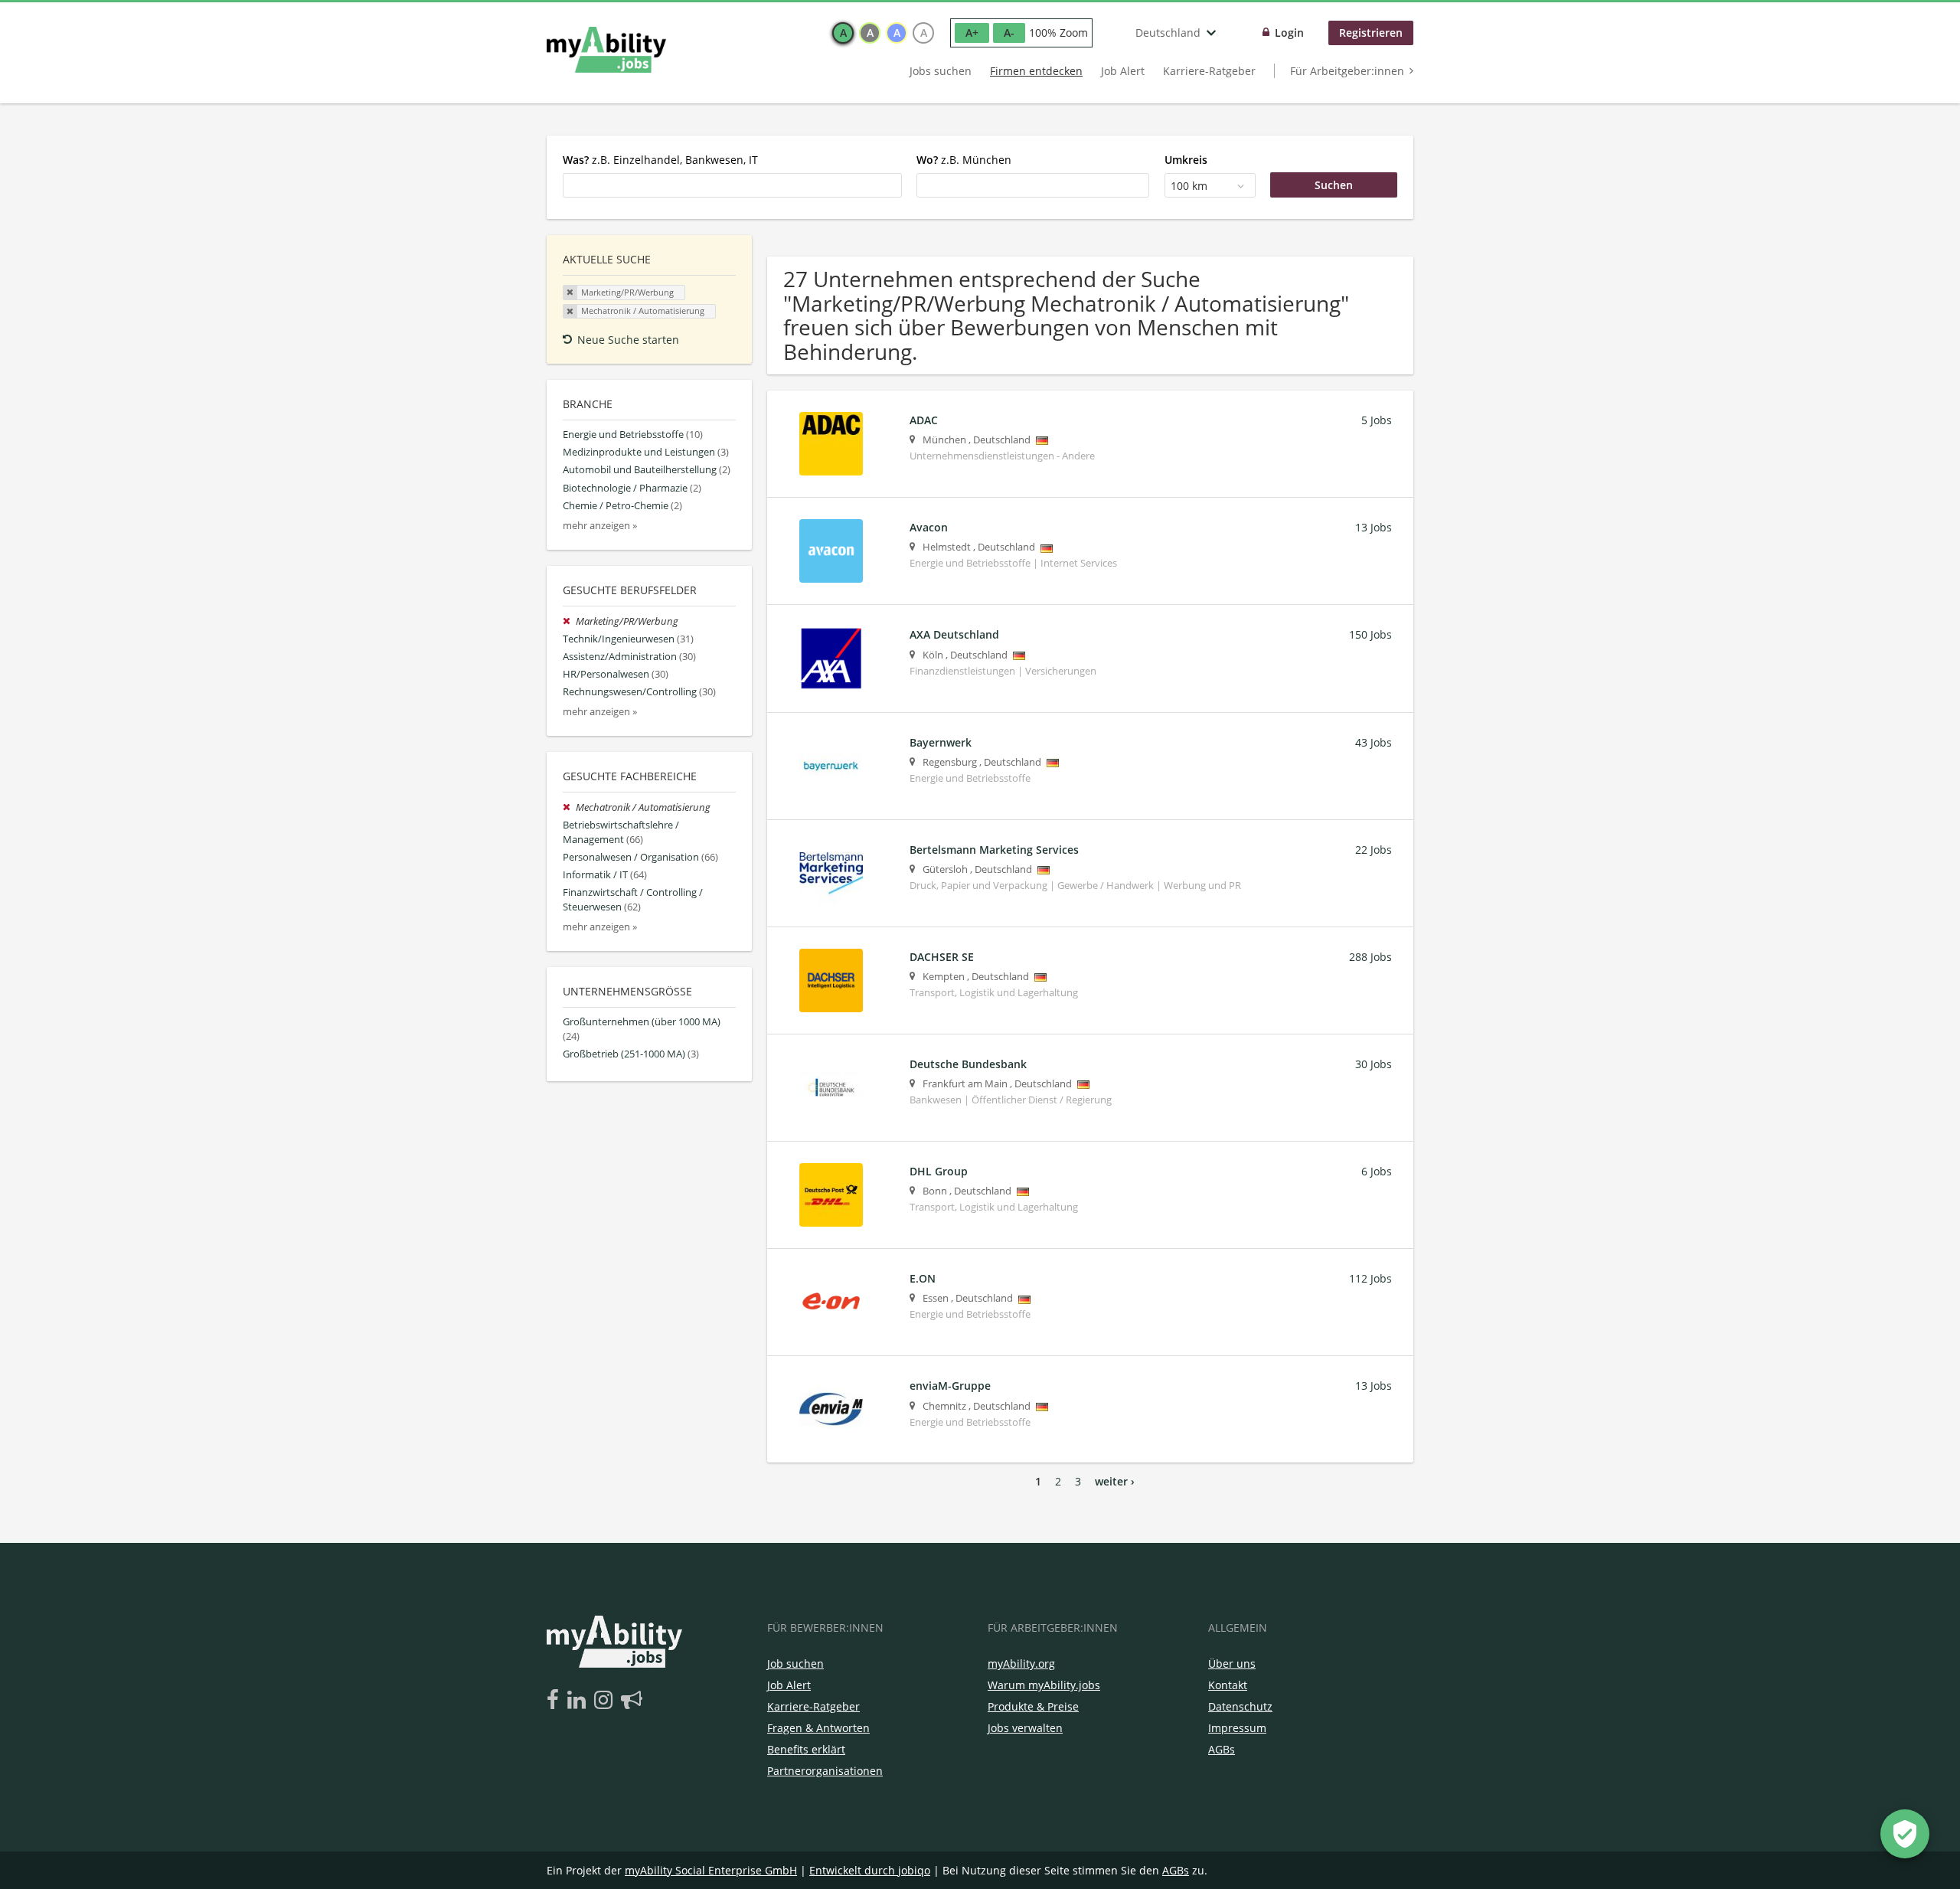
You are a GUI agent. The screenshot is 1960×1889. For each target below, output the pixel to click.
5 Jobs (1377, 420)
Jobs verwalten (1025, 1728)
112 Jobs (1370, 1278)
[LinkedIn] (579, 1701)
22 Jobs (1374, 850)
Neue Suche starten (628, 340)
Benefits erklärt (806, 1749)
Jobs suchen (941, 71)
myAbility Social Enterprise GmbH (711, 1870)
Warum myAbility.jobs (1044, 1685)
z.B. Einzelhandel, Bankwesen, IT (660, 160)
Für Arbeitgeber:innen (1347, 71)
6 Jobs (1377, 1171)
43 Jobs (1374, 742)
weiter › (1115, 1481)
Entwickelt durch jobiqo (870, 1870)
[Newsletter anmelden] (632, 1701)
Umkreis (1186, 160)
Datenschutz (1240, 1706)
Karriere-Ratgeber (1209, 71)
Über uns (1232, 1663)
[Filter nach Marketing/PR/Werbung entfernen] (569, 621)
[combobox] (732, 185)
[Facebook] (555, 1701)
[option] (843, 33)
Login (1289, 33)
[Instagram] (606, 1701)
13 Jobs (1374, 527)
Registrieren (1371, 33)
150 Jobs (1370, 634)
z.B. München (964, 160)
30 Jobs (1374, 1064)
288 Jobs (1370, 957)
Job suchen (795, 1663)
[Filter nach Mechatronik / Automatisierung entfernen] (569, 807)
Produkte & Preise (1033, 1706)
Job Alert (1123, 71)
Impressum (1237, 1728)
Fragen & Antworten (818, 1728)
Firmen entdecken (1036, 71)
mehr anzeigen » (600, 526)
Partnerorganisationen (825, 1771)
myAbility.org (1021, 1663)
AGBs (1222, 1749)
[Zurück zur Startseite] (606, 50)
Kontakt (1228, 1685)
